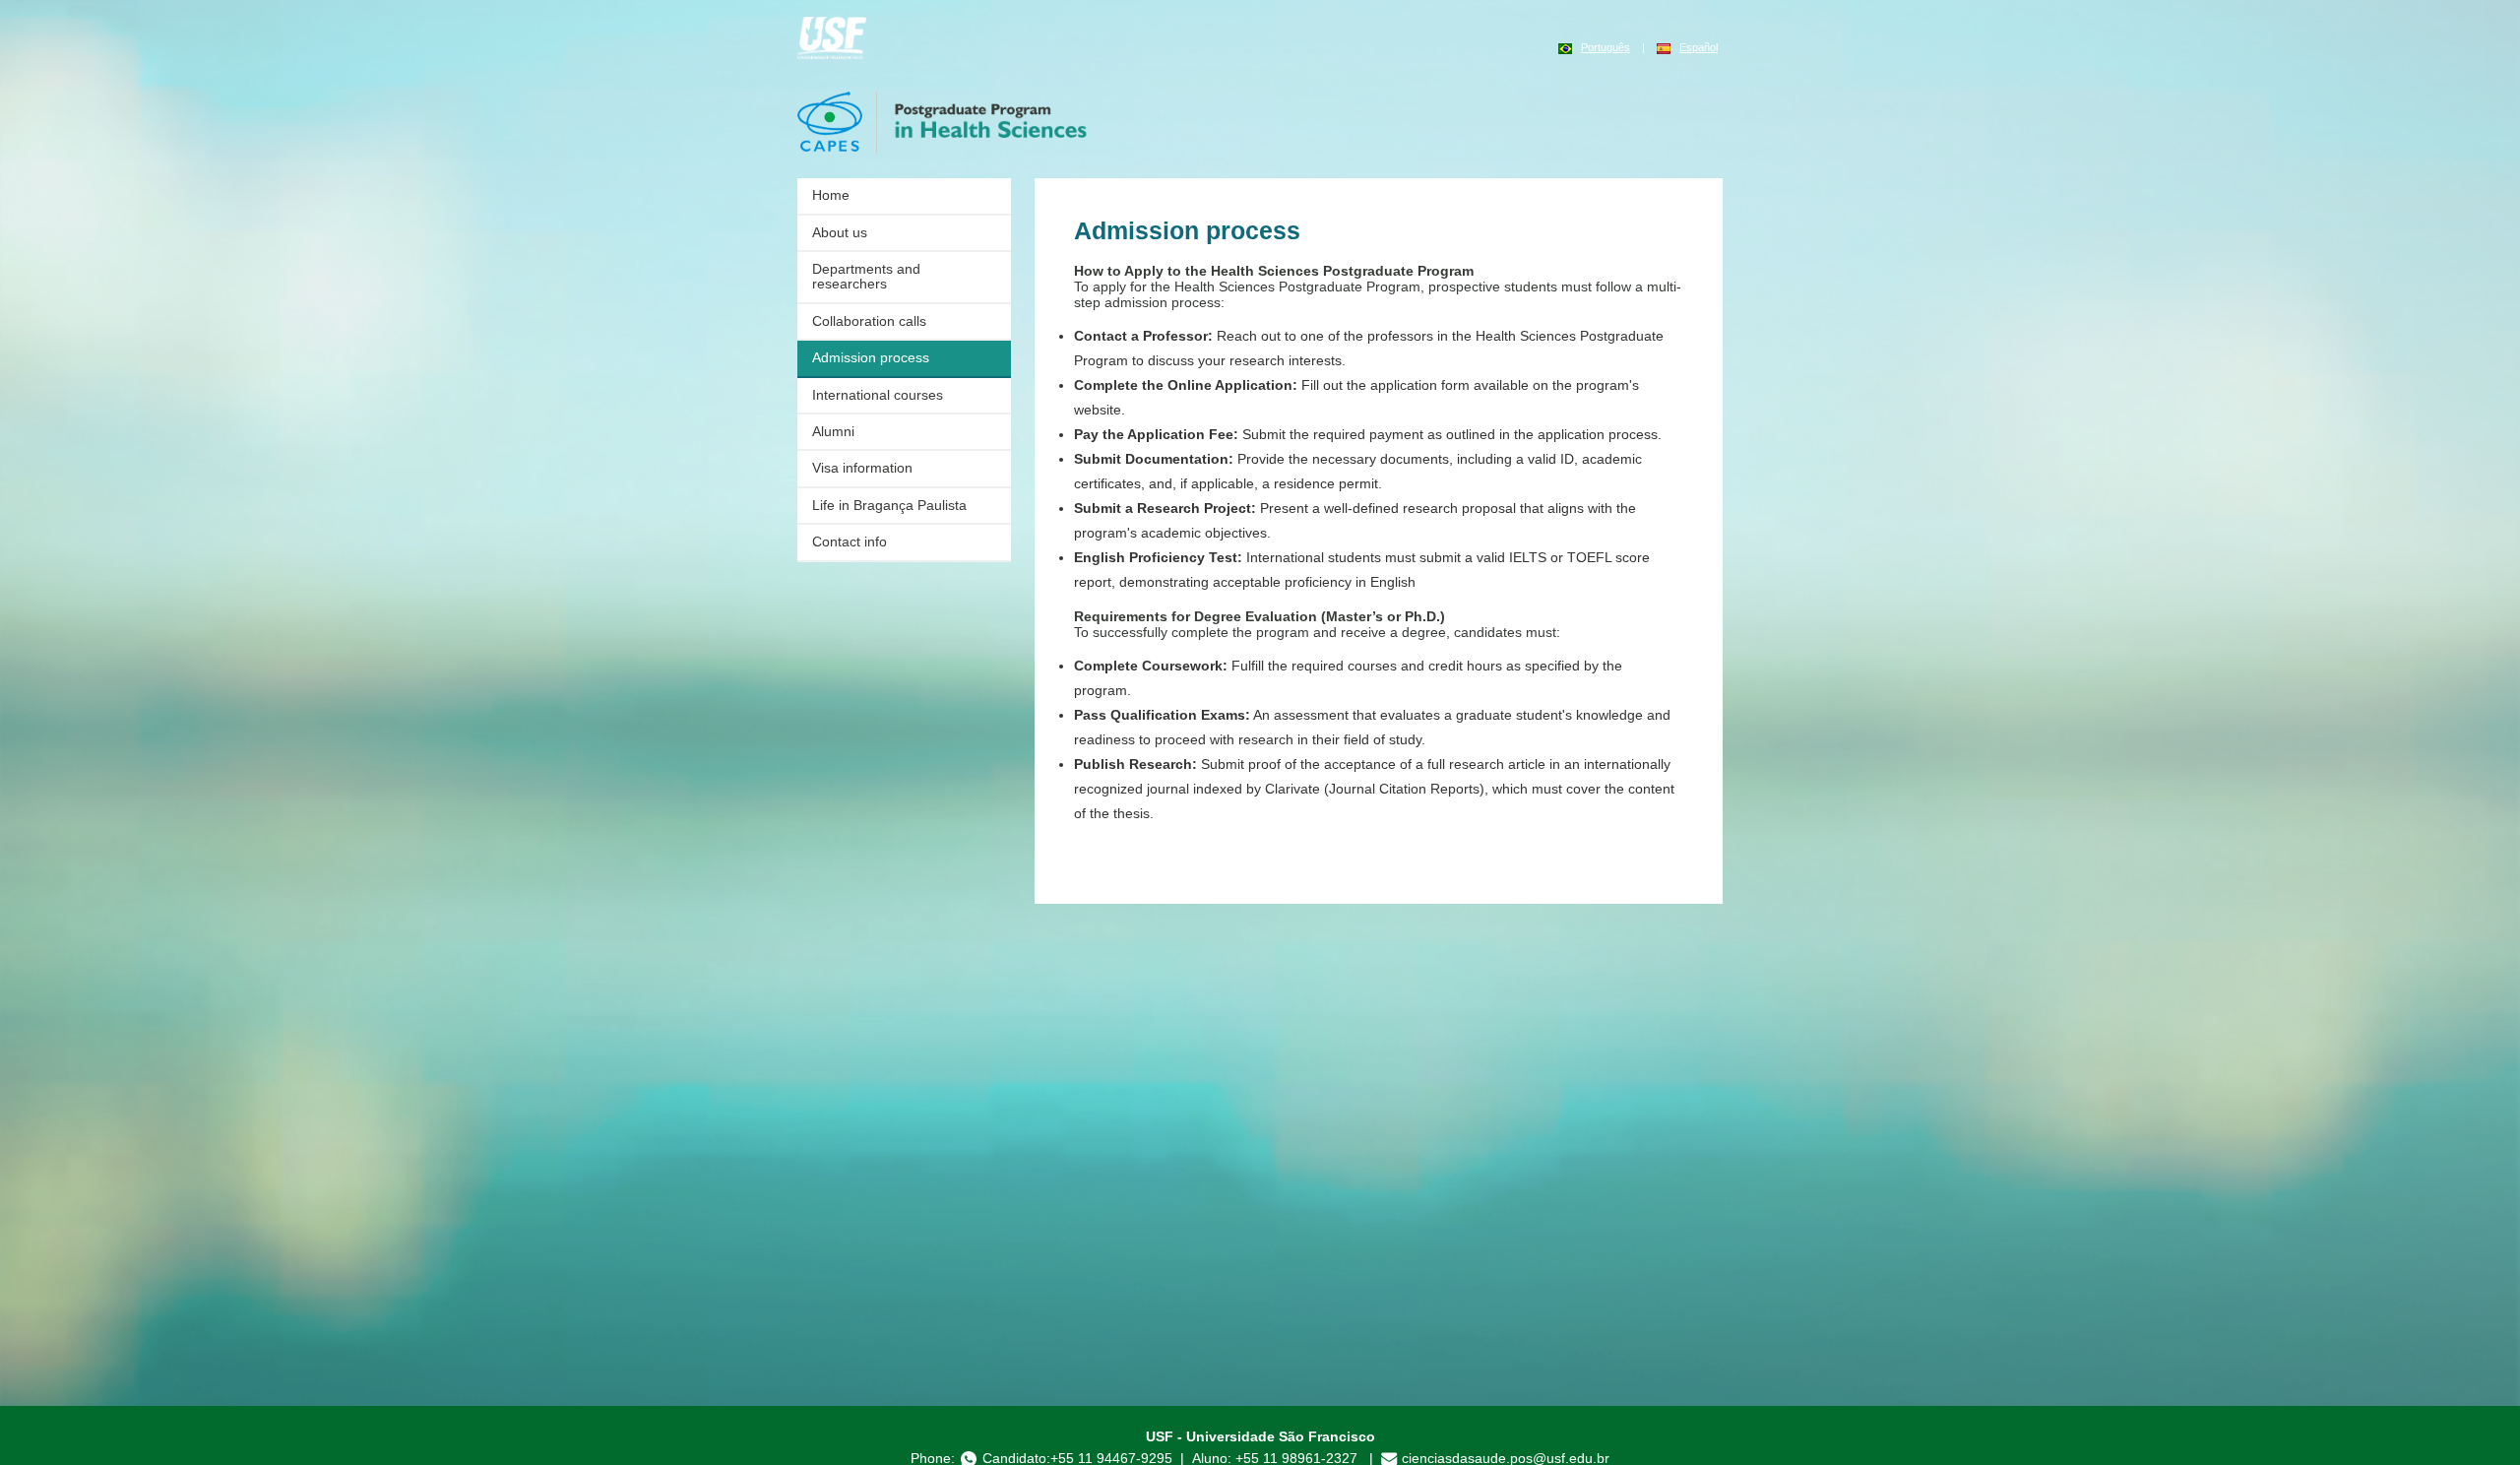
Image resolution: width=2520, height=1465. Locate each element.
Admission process (871, 357)
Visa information (862, 468)
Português (1606, 47)
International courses (878, 395)
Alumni (833, 431)
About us (840, 232)
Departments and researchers (866, 276)
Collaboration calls (869, 321)
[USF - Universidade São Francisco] (832, 36)
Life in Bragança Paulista (889, 505)
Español (1699, 47)
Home (831, 195)
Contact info (850, 541)
